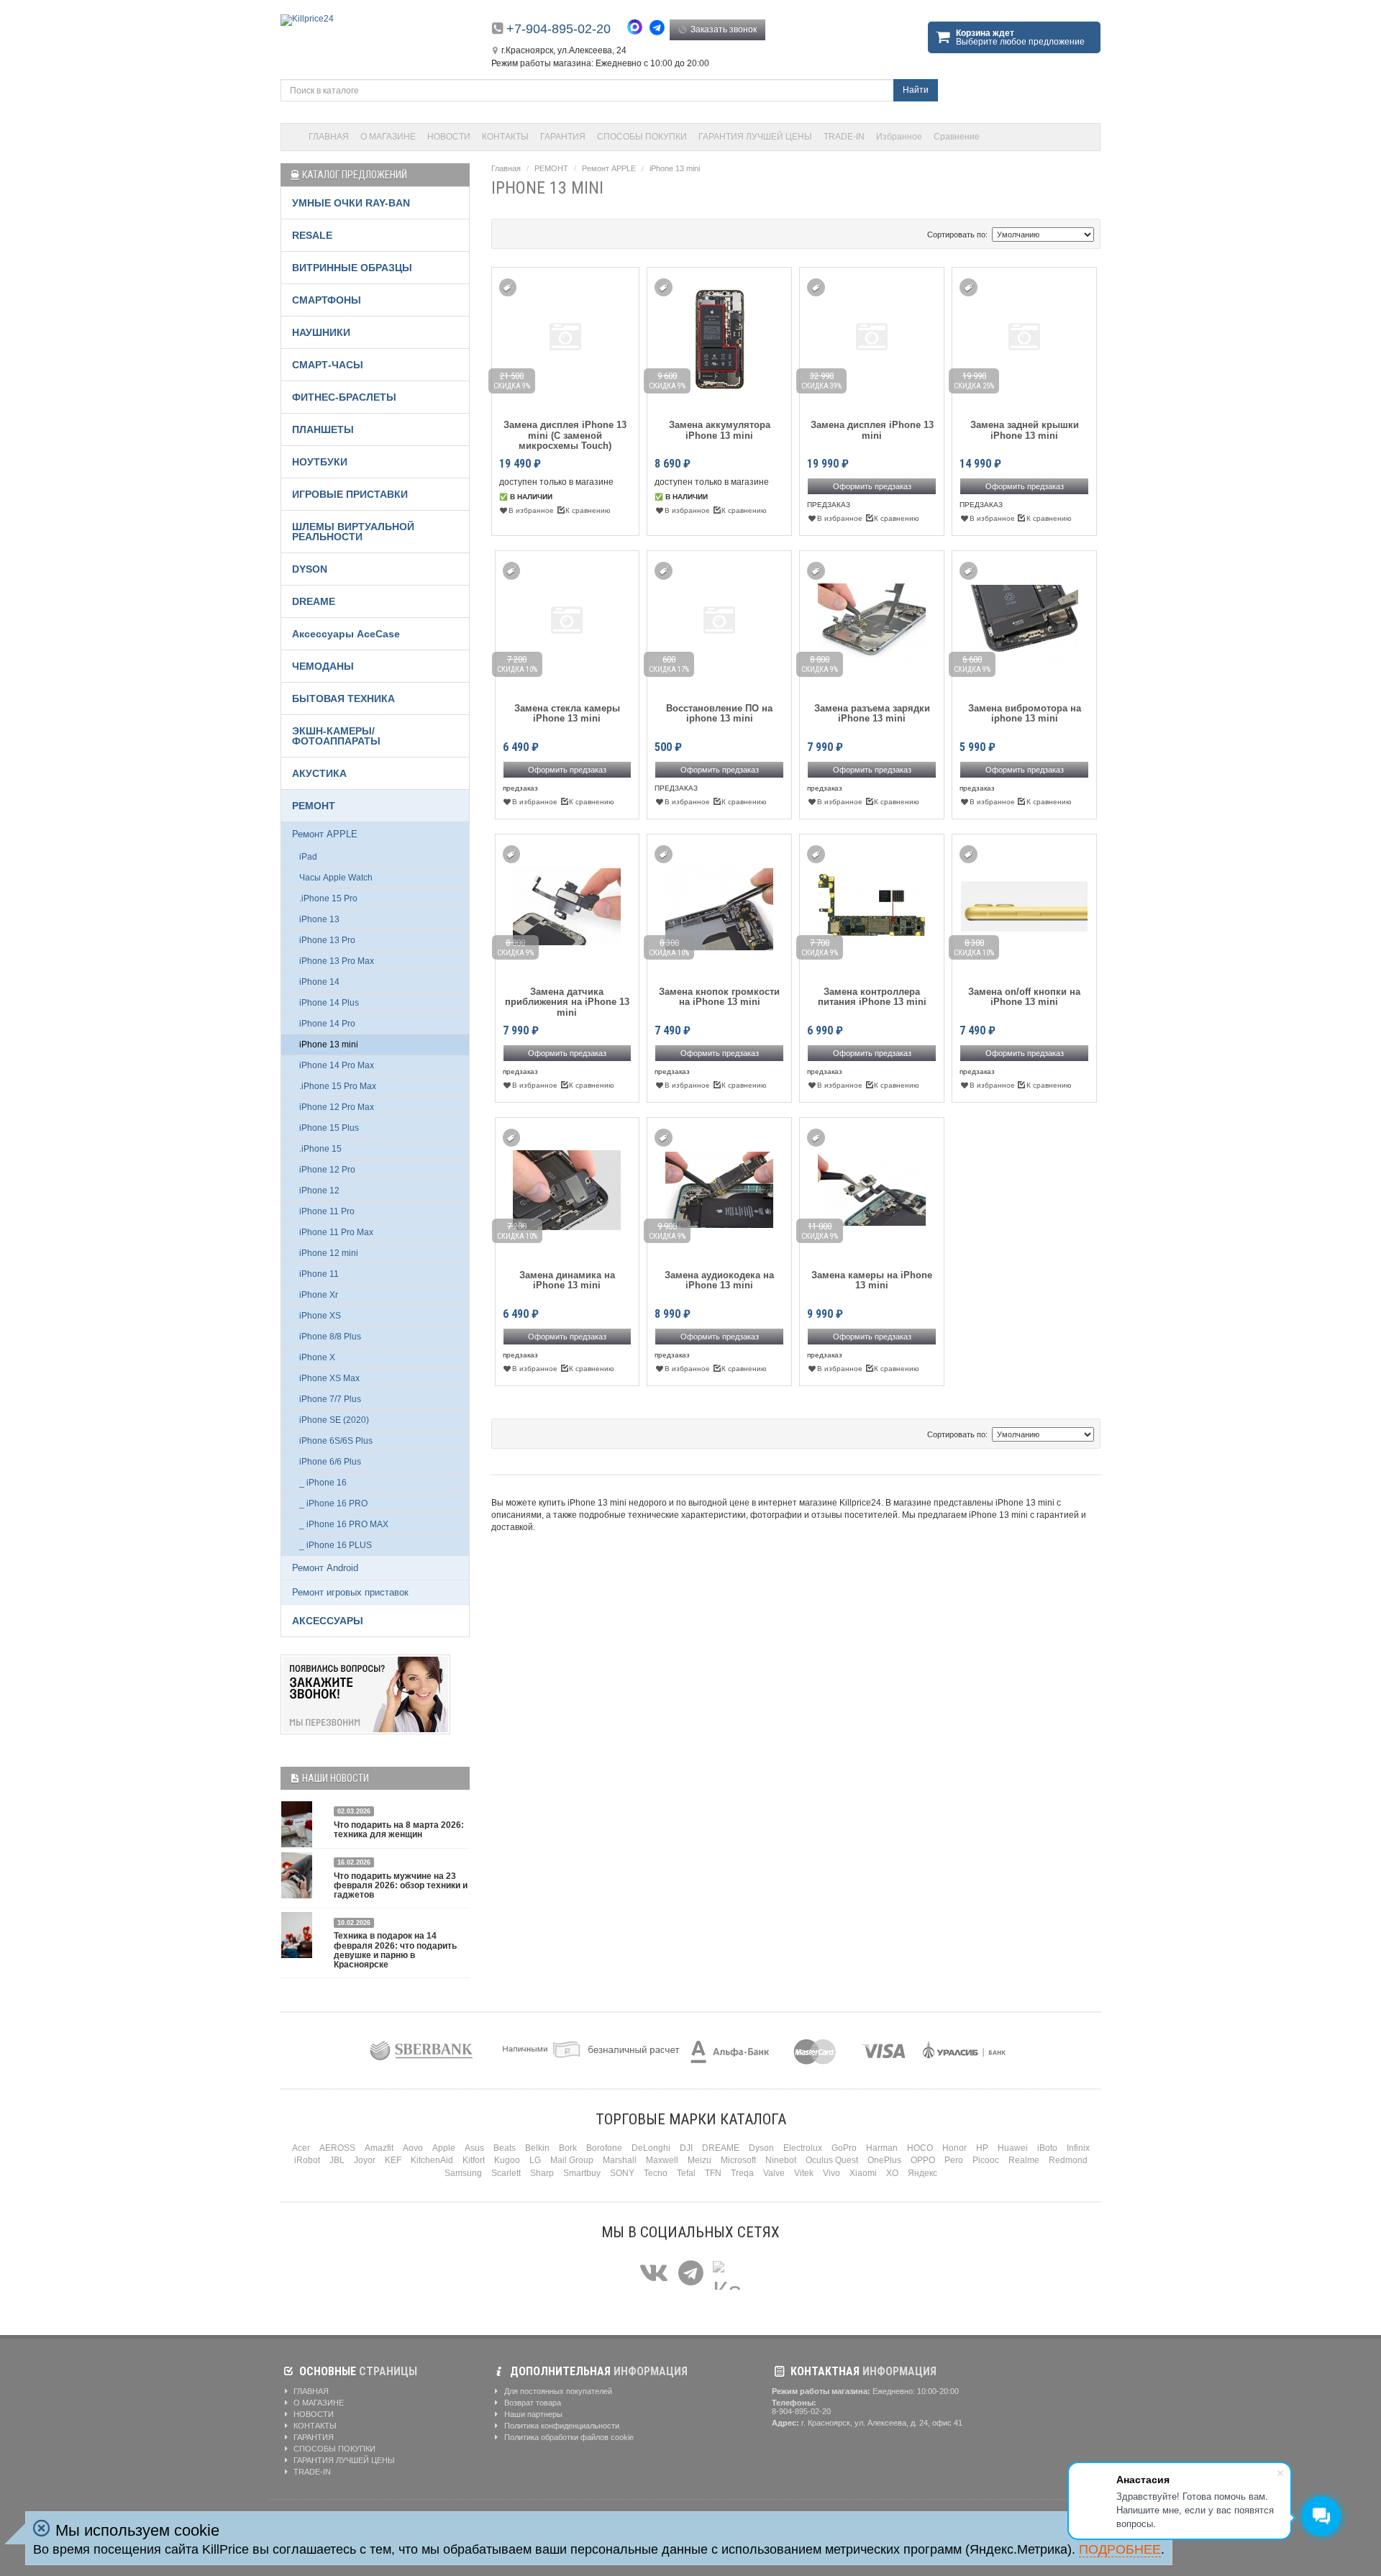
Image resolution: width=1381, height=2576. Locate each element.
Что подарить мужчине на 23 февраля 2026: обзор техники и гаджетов (401, 1885)
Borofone (604, 2148)
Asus (474, 2148)
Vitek (804, 2173)
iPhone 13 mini (675, 168)
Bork (568, 2148)
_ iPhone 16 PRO (333, 1503)
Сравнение (957, 137)
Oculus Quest (832, 2160)
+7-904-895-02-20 (559, 29)
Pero (954, 2160)
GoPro (844, 2148)
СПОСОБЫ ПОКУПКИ (642, 137)
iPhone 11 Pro (327, 1211)
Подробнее (1120, 2549)
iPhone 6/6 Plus (330, 1462)
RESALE (312, 235)
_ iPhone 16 (323, 1483)
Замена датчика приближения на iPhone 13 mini (567, 1002)
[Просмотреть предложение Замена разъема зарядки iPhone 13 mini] (872, 620)
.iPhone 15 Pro (328, 898)
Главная (506, 168)
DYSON (310, 569)
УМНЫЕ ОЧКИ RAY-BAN (351, 203)
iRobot (307, 2160)
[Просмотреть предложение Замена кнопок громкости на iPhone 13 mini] (719, 904)
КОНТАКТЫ (505, 137)
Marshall (620, 2160)
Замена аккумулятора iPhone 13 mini (720, 430)
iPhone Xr (319, 1295)
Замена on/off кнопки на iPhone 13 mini (1024, 997)
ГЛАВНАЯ (329, 137)
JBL (337, 2160)
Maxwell (662, 2160)
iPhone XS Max (329, 1378)
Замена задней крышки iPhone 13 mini (1025, 430)
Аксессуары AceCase (346, 634)
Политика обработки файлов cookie (568, 2437)
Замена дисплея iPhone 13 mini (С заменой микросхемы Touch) (565, 436)
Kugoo (507, 2160)
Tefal (686, 2173)
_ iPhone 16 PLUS (336, 1545)
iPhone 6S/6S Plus (336, 1441)
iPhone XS (320, 1316)
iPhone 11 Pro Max (336, 1232)
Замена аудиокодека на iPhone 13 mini (719, 1280)
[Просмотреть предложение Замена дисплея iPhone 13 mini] (872, 337)
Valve (774, 2173)
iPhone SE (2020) (334, 1420)
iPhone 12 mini (329, 1253)
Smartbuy (582, 2173)
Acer (301, 2148)
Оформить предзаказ (872, 486)
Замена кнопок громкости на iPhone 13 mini (719, 997)
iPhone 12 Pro (327, 1170)
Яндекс (922, 2173)
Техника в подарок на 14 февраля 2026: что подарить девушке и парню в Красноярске (395, 1950)
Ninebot (781, 2160)
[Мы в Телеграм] (691, 2274)
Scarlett (506, 2173)
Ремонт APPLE (609, 168)
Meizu (699, 2160)
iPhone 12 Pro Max (337, 1107)
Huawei (1013, 2148)
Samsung (463, 2173)
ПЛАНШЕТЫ (323, 429)
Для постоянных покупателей (557, 2391)
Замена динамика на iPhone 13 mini (567, 1280)
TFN (713, 2173)
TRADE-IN (844, 137)
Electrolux (803, 2148)
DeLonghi (651, 2148)
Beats (505, 2148)
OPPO (923, 2160)
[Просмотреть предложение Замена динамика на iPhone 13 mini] (567, 1187)
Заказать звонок (723, 29)
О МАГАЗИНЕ (388, 137)
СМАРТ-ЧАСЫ (328, 365)
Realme (1024, 2160)
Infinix (1078, 2148)
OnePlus (884, 2160)
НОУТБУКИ (320, 462)
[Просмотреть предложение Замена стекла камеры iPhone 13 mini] (568, 620)
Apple (444, 2148)
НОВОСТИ (449, 137)
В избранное (531, 510)
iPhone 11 (319, 1274)
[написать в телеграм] (659, 28)
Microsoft (738, 2160)
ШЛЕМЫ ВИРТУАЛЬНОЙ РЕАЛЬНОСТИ (353, 532)
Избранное (899, 137)
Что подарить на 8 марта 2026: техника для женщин (399, 1830)
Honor (954, 2148)
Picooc (986, 2160)
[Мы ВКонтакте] (654, 2274)
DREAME (314, 601)
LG (535, 2160)
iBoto (1047, 2148)
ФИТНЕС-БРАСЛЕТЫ (344, 397)
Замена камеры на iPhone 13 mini (872, 1280)
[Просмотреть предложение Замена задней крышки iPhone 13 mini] (1024, 337)
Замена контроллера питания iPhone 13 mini (872, 997)
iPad (308, 857)
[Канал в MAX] (727, 2274)
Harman (882, 2148)
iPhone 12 (319, 1191)
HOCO (920, 2148)
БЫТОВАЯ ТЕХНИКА (343, 698)
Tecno (656, 2173)
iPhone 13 (319, 919)
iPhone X (317, 1357)
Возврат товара (532, 2403)
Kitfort (474, 2160)
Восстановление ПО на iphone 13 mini (719, 714)
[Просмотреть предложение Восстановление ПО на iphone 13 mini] (720, 620)
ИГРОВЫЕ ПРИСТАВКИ (350, 494)
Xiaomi (863, 2173)
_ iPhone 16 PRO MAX (344, 1524)
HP (982, 2148)
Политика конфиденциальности (561, 2426)
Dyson (761, 2148)
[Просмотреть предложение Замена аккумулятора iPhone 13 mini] (720, 337)
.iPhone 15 (320, 1149)
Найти (916, 90)
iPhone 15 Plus (329, 1128)
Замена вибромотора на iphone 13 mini (1025, 714)
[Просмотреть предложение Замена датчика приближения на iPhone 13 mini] (567, 904)
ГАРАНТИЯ (563, 137)
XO (892, 2173)
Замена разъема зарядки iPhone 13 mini (872, 714)
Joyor (365, 2160)
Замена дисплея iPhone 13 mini (872, 430)
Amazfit (379, 2148)
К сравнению (588, 510)
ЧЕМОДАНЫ (323, 666)
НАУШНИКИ (321, 332)
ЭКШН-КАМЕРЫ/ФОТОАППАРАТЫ (336, 736)
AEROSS (337, 2148)
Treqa (742, 2173)
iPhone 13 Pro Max (337, 961)
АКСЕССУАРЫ (328, 1621)
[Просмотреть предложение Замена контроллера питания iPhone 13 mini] (872, 904)
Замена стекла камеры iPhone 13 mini (567, 714)
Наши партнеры (532, 2414)
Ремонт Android (325, 1568)
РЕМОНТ (551, 168)
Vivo (831, 2173)
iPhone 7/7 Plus (330, 1399)
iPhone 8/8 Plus (330, 1337)
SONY (622, 2173)
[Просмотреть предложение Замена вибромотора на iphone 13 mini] (1024, 620)
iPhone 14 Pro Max (337, 1065)
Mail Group (572, 2160)
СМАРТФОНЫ (327, 300)
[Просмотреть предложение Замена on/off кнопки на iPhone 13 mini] (1024, 904)
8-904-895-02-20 (801, 2411)
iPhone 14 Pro (327, 1024)
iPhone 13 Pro (327, 940)
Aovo (413, 2148)
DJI (686, 2148)
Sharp (542, 2173)
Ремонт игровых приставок (350, 1592)
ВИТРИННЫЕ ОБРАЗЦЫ (352, 268)
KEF (393, 2160)
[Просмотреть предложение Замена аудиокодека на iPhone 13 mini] (719, 1187)
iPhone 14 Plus (329, 1003)
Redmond (1068, 2160)
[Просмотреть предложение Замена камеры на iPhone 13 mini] (872, 1187)
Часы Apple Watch (336, 878)
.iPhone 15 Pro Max (338, 1086)
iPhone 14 (319, 982)
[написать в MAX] (638, 29)
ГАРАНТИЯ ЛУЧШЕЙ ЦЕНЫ (755, 137)
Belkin (537, 2148)
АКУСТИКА (319, 773)
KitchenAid (432, 2160)
